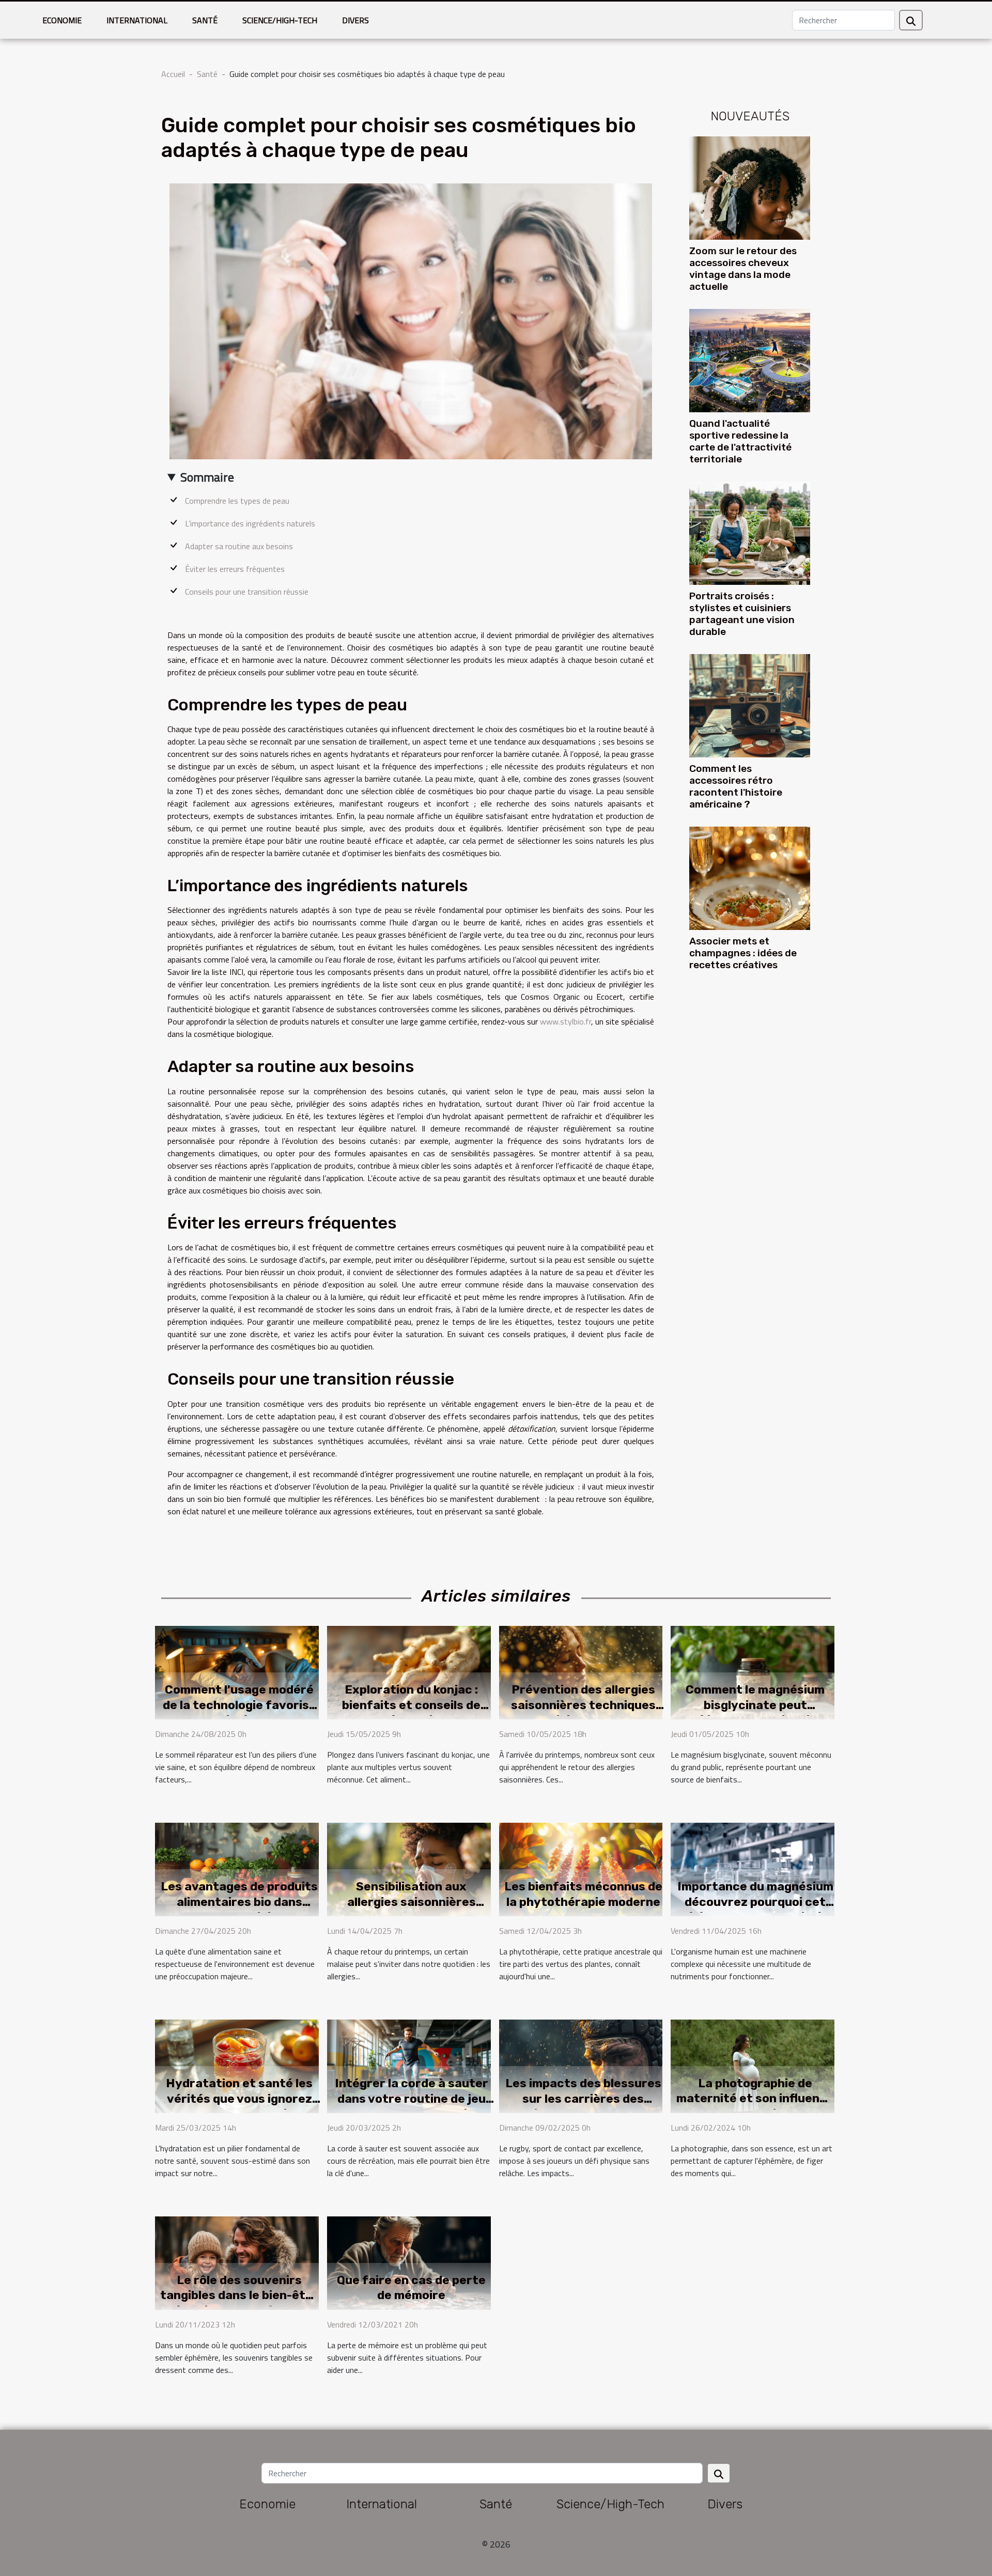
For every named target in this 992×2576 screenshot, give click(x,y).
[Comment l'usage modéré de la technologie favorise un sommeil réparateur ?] (237, 1671)
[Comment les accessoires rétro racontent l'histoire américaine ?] (750, 705)
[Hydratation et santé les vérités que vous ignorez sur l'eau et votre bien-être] (237, 2065)
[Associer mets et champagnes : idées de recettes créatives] (750, 877)
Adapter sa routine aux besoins (239, 546)
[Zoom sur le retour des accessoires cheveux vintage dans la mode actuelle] (750, 187)
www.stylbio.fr (565, 1021)
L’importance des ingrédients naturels (250, 523)
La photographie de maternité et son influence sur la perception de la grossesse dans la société (755, 2106)
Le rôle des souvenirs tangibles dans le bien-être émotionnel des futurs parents (239, 2303)
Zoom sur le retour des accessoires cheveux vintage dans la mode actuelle (743, 269)
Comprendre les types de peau (237, 501)
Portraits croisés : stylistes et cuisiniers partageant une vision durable (742, 614)
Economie (62, 20)
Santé (205, 20)
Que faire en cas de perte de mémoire (411, 2288)
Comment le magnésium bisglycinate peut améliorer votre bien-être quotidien (755, 1713)
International (137, 20)
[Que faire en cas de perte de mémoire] (409, 2262)
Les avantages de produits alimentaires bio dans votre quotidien (239, 1902)
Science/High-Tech (280, 20)
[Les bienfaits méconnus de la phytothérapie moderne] (581, 1868)
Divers (355, 20)
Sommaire (207, 477)
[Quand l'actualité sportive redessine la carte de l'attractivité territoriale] (750, 360)
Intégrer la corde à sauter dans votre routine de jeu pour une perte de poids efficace (412, 2106)
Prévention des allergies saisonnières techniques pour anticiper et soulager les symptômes (583, 1713)
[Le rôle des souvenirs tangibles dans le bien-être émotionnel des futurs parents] (237, 2262)
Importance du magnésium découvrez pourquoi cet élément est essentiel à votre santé (755, 1910)
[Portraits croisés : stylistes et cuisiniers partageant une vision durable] (750, 532)
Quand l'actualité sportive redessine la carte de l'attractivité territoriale (740, 441)
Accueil (173, 74)
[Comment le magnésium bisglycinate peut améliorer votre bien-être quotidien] (753, 1671)
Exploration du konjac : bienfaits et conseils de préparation (411, 1705)
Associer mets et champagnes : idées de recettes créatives (743, 953)
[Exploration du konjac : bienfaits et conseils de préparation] (409, 1671)
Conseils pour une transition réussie (247, 592)
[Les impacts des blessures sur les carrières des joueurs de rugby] (581, 2065)
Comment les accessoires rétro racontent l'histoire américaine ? (736, 786)
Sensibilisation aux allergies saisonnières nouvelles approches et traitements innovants (412, 1910)
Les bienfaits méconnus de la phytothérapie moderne (583, 1894)
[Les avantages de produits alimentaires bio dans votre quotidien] (237, 1868)
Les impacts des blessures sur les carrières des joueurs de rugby (583, 2099)
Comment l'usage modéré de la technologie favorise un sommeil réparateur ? (239, 1705)
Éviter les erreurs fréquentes (235, 569)
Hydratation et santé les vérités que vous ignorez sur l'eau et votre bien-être (239, 2106)
